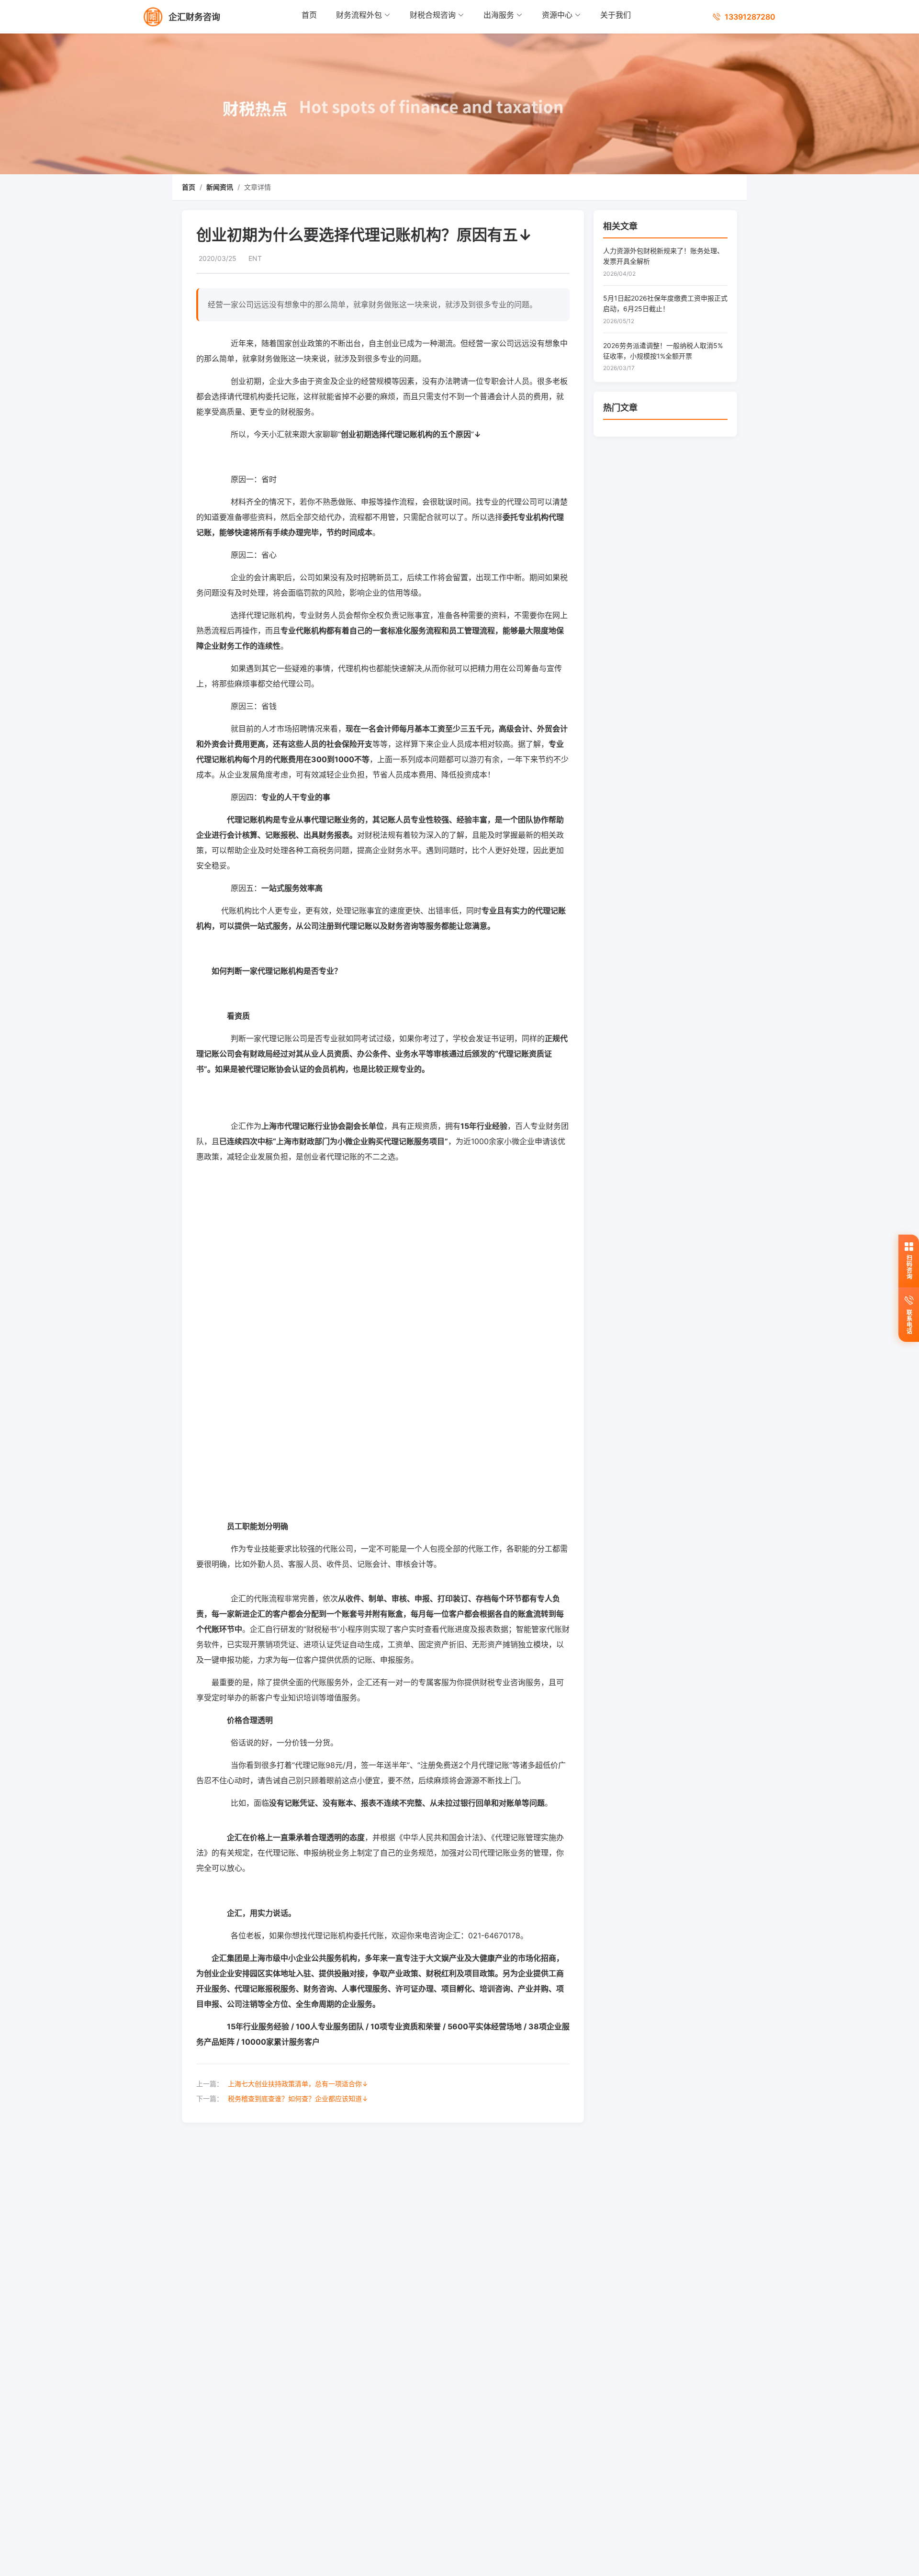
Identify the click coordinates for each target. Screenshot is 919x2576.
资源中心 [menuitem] (557, 15)
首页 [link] (189, 187)
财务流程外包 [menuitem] (359, 15)
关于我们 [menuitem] (616, 15)
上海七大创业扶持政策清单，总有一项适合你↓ (298, 2084)
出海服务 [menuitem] (499, 15)
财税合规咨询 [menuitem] (433, 15)
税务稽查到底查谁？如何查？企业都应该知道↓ (298, 2098)
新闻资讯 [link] (220, 187)
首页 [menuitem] (309, 15)
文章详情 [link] (258, 187)
